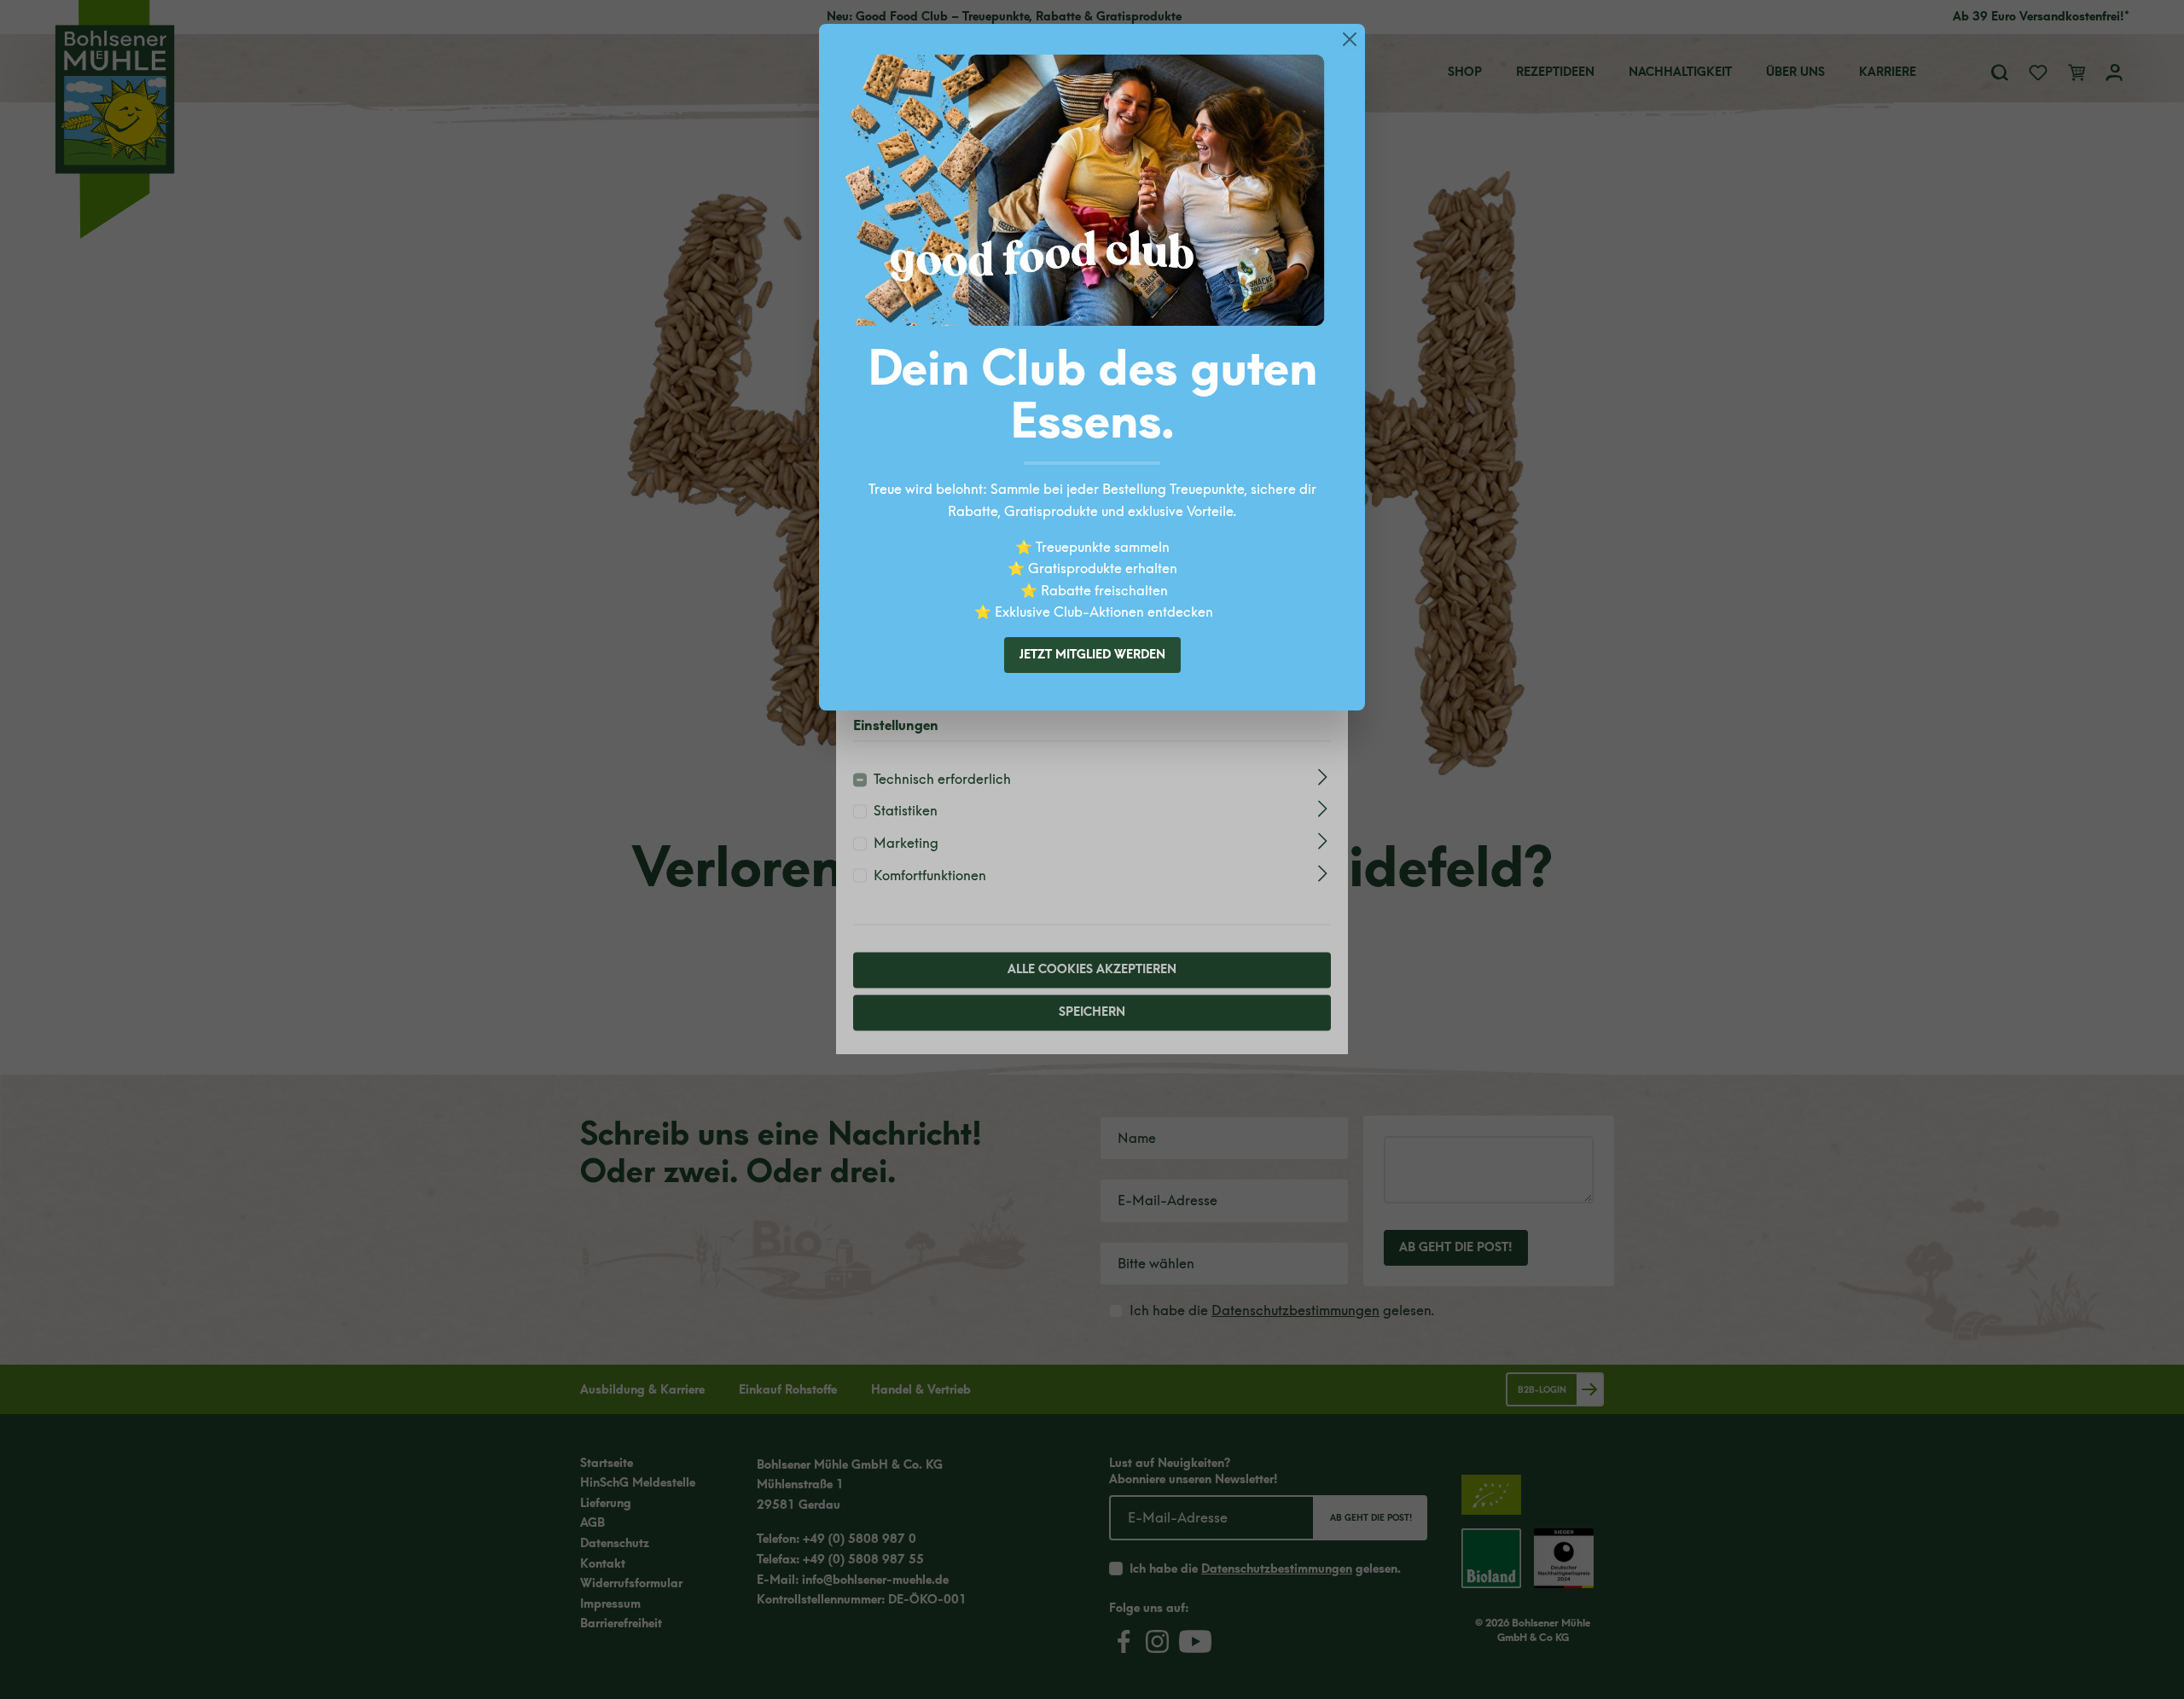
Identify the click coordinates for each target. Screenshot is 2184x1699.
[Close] (1350, 39)
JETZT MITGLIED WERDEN (1092, 655)
